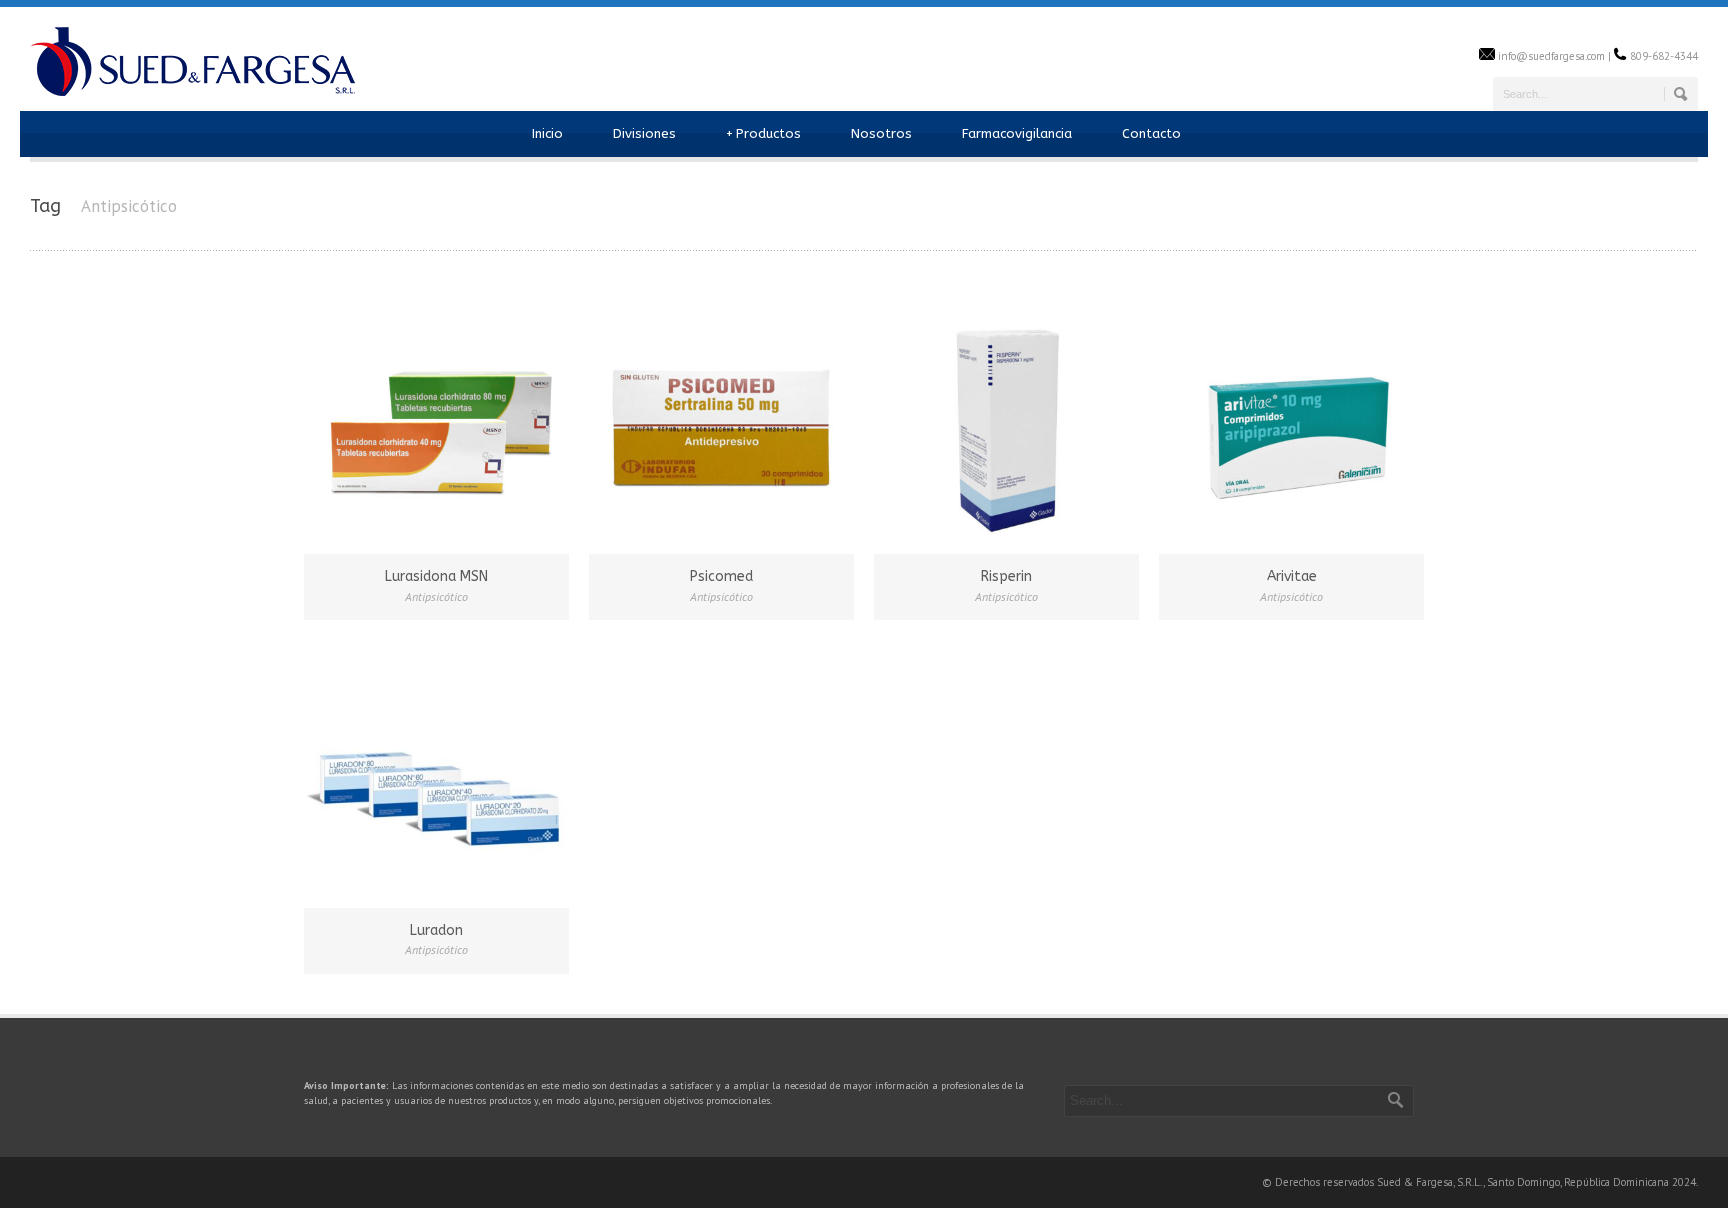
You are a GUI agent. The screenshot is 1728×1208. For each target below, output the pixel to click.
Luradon (436, 930)
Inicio (547, 133)
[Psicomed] (721, 418)
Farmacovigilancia (1017, 133)
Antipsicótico (436, 596)
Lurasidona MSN (436, 576)
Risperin (1006, 576)
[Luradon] (436, 772)
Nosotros (881, 133)
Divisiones (644, 133)
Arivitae (1292, 576)
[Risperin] (1006, 418)
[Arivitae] (1291, 418)
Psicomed (721, 576)
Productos (763, 133)
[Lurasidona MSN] (436, 418)
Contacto (1151, 133)
